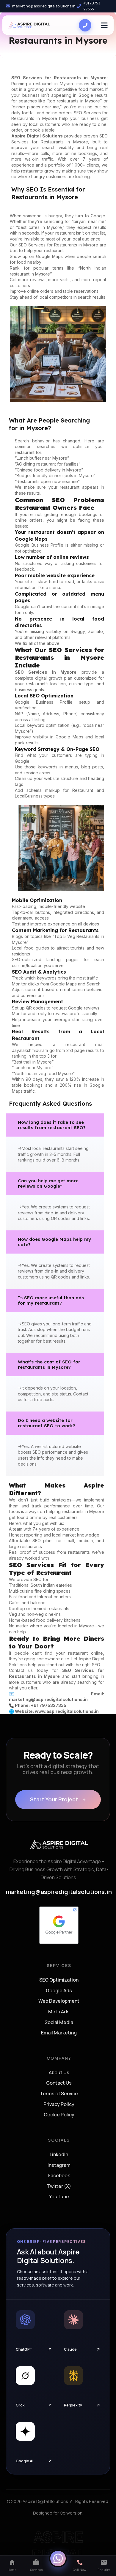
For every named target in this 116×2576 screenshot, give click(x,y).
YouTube (59, 2197)
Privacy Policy (59, 2105)
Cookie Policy (59, 2115)
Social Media (59, 2023)
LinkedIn (59, 2155)
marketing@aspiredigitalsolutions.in (44, 6)
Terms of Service (59, 2094)
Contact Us (59, 2083)
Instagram (59, 2165)
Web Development (59, 2001)
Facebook (59, 2176)
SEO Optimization (59, 1980)
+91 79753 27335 (92, 6)
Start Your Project (54, 1799)
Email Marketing (59, 2033)
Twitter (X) (59, 2186)
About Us (59, 2073)
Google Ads (59, 1991)
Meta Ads (59, 2012)
